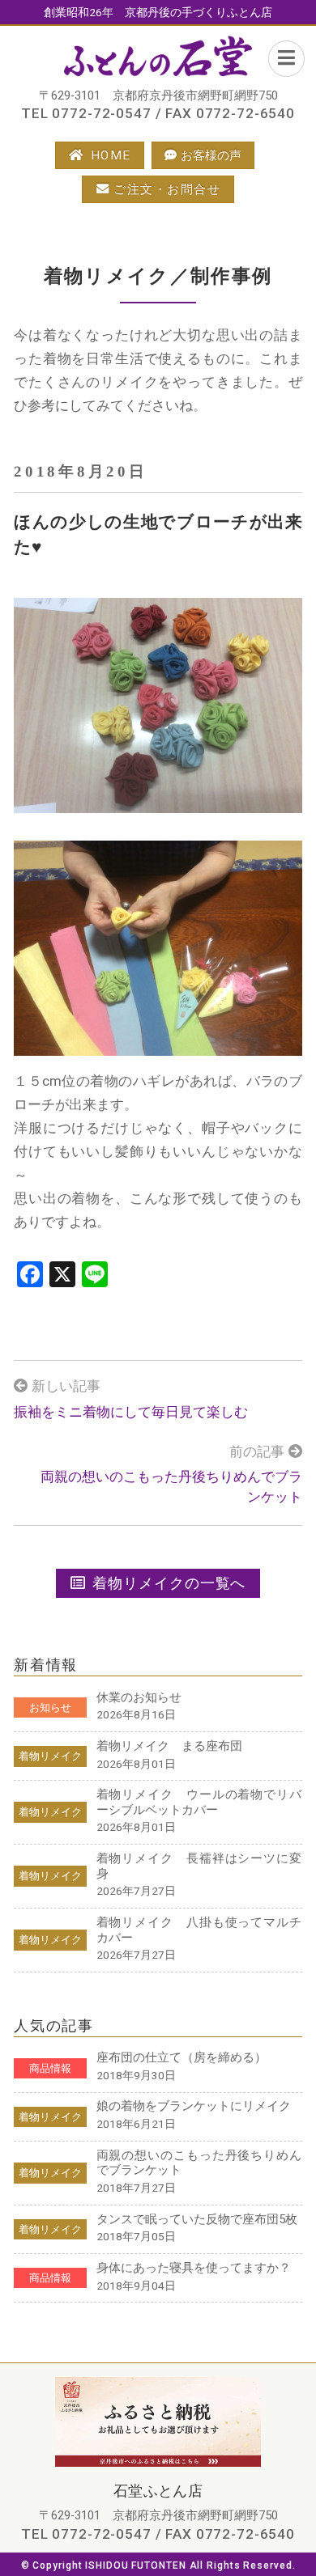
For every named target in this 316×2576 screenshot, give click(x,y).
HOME (111, 155)
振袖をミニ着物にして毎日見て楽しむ (131, 1412)
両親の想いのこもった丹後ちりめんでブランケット (171, 1487)
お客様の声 (211, 155)
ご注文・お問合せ (167, 189)
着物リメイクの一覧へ (169, 1583)
